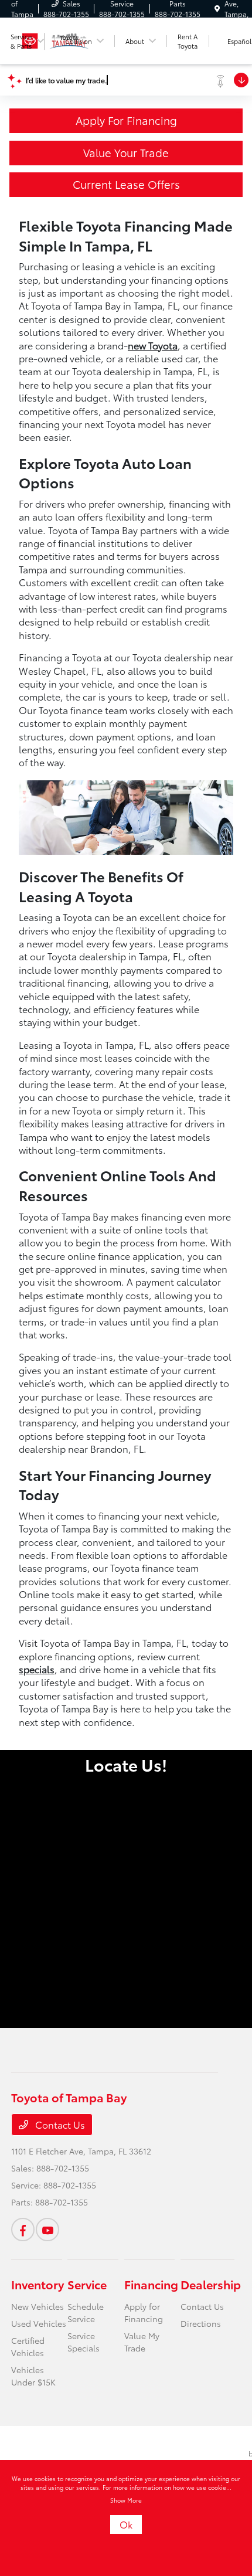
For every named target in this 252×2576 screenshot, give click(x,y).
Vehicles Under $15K (33, 2376)
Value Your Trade (126, 152)
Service (87, 2284)
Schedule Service (86, 2312)
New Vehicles (38, 2306)
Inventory (38, 2284)
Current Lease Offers (126, 184)
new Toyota (153, 345)
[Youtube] (47, 2230)
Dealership (211, 2284)
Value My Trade (142, 2342)
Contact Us (59, 2124)
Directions (201, 2323)
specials (37, 1669)
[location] (217, 9)
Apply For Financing (126, 120)
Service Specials (84, 2342)
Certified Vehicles (28, 2346)
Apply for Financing (144, 2312)
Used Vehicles (39, 2323)
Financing (151, 2284)
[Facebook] (23, 2230)
